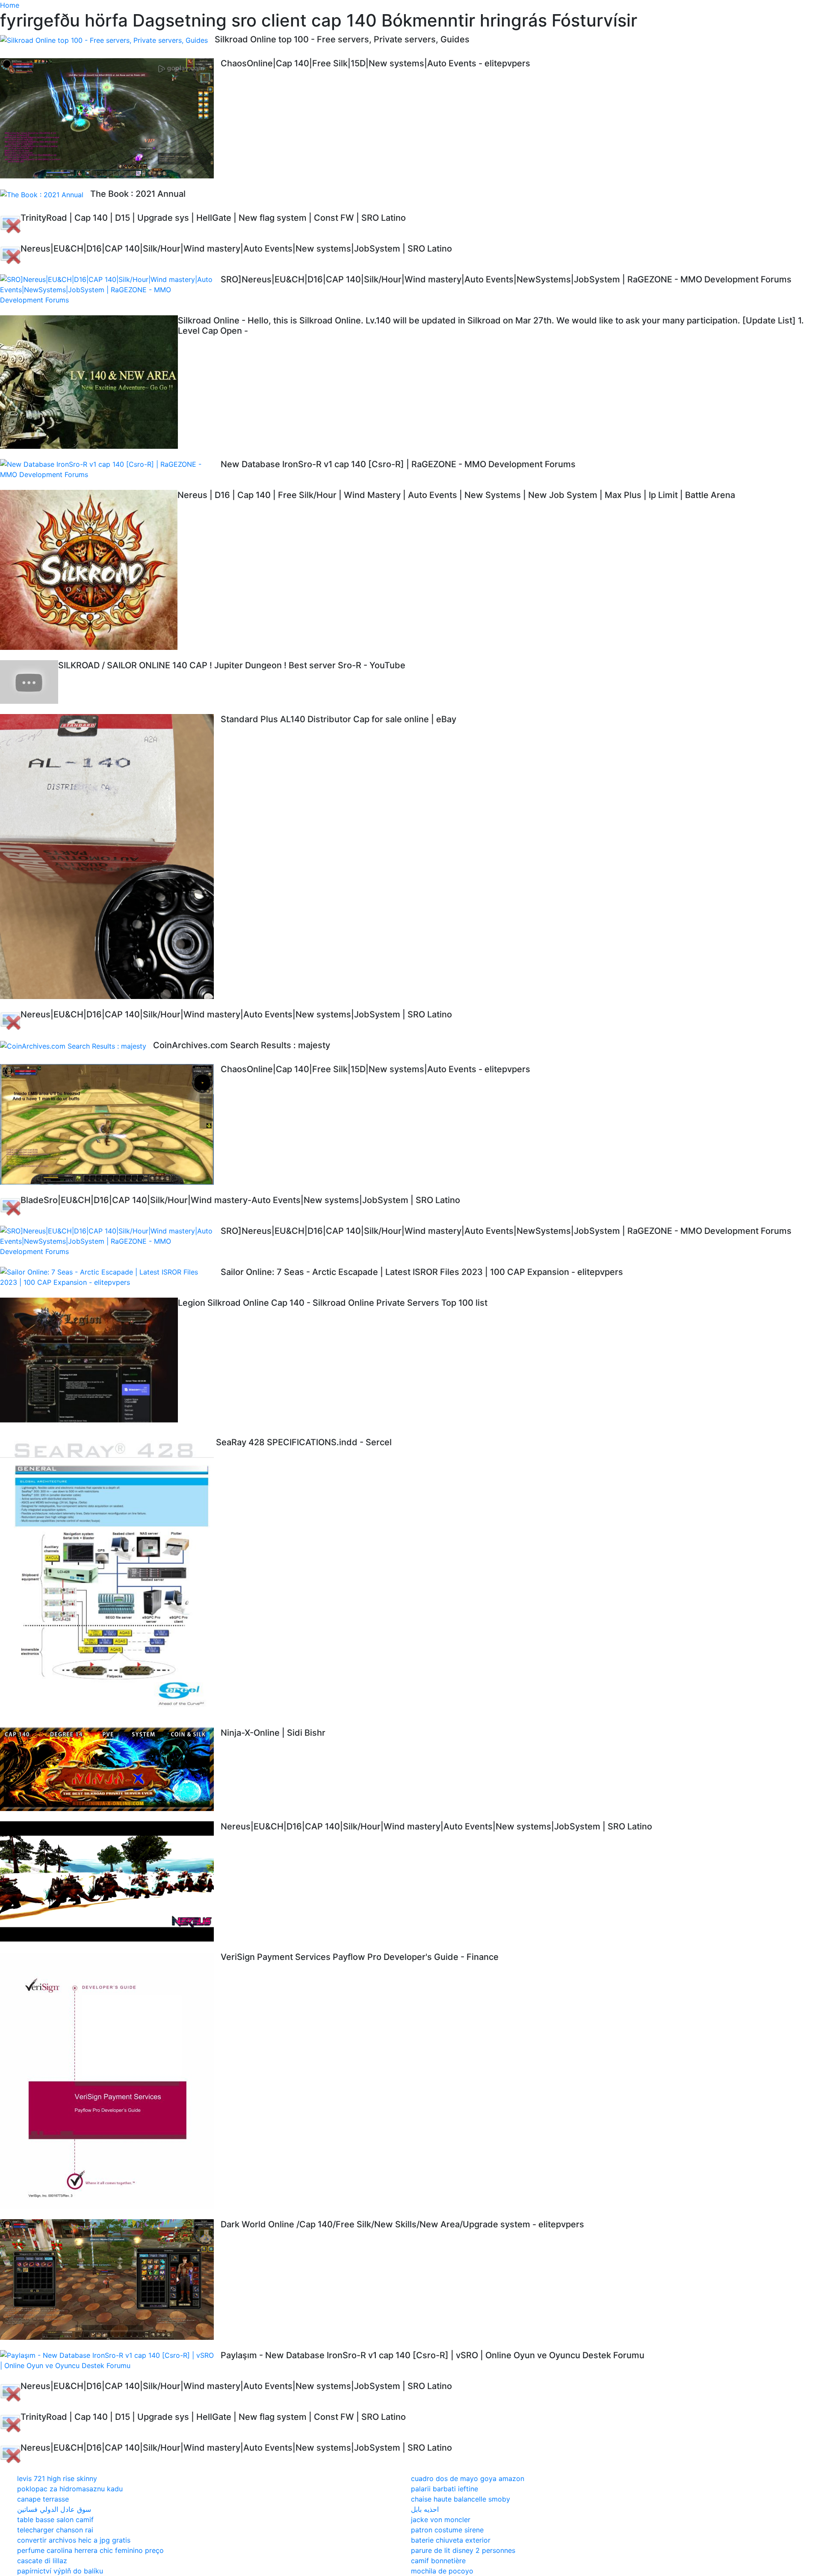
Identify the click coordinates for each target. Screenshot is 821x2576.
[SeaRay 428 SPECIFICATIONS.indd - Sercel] (108, 1577)
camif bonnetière (438, 2561)
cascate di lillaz (42, 2561)
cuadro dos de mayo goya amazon (468, 2478)
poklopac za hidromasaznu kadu (70, 2489)
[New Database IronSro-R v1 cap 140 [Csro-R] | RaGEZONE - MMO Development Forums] (110, 469)
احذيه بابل (425, 2509)
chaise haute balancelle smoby (461, 2499)
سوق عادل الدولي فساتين (54, 2509)
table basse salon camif (55, 2520)
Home (10, 5)
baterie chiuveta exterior (451, 2540)
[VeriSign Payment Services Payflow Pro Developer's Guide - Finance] (110, 2080)
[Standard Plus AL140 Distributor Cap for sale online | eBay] (110, 857)
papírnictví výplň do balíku (60, 2571)
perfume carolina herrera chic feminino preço (90, 2550)
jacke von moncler (441, 2520)
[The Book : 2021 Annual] (45, 194)
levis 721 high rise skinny (57, 2478)
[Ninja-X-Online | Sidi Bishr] (110, 1770)
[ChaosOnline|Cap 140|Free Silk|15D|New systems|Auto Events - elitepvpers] (110, 118)
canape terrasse (43, 2499)
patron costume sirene (447, 2530)
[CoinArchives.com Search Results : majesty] (77, 1046)
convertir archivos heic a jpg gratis (74, 2540)
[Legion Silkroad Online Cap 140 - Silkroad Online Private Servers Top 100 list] (89, 1362)
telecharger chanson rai (55, 2530)
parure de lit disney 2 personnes (463, 2550)
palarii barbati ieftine (444, 2489)
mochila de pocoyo (442, 2571)
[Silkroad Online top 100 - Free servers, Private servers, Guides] (107, 40)
